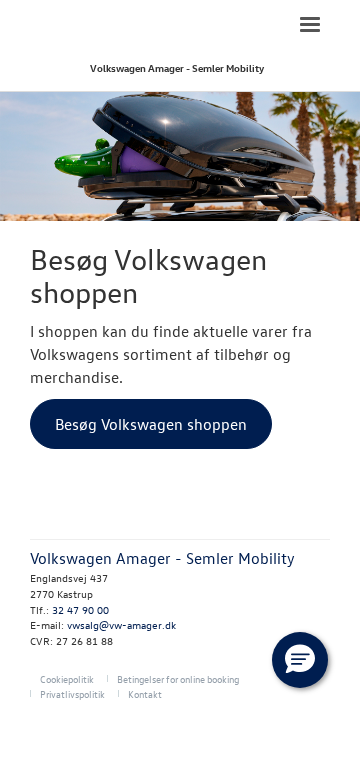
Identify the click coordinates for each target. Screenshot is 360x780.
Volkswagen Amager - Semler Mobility (177, 67)
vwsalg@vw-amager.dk (121, 624)
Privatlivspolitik (72, 693)
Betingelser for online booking (178, 678)
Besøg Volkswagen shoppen (151, 424)
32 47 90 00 (80, 609)
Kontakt (145, 693)
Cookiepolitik (67, 678)
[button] (300, 660)
